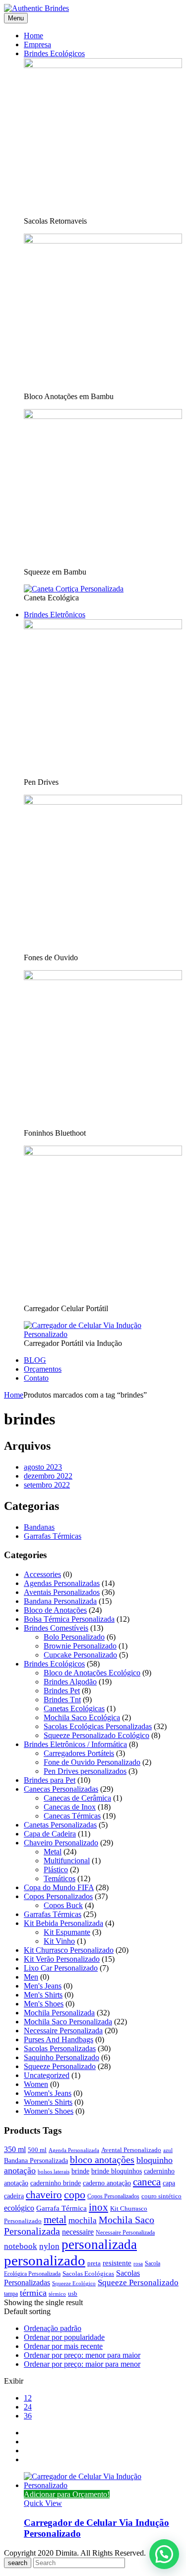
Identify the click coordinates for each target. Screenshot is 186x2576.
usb (73, 2294)
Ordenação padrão (53, 2328)
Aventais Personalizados (62, 1592)
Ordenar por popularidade (64, 2337)
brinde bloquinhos (117, 2171)
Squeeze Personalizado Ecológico (96, 1735)
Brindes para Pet (50, 1780)
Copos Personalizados (58, 1896)
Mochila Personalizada (59, 2013)
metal (55, 2220)
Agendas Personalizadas (62, 1583)
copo (75, 2195)
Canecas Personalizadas (61, 1789)
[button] (164, 2554)
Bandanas (39, 1527)
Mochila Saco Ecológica (82, 1717)
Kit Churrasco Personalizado (69, 1950)
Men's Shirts (43, 1995)
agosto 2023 (43, 1467)
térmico (57, 2294)
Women (36, 2084)
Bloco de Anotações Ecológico (92, 1673)
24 (28, 2407)
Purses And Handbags (59, 2039)
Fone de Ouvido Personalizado (92, 1762)
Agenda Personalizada (74, 2150)
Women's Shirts (48, 2102)
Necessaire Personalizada (63, 2031)
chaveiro (44, 2195)
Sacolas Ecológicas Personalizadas (98, 1726)
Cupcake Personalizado (80, 1655)
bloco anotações (102, 2160)
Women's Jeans (48, 2093)
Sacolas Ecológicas (88, 2274)
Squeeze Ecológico (74, 2284)
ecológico (19, 2208)
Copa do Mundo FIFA (59, 1887)
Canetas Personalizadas (60, 1825)
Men (31, 1977)
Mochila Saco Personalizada (68, 2022)
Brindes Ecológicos (54, 1664)
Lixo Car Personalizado (61, 1968)
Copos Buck (63, 1905)
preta (94, 2263)
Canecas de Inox (70, 1807)
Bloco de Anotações (55, 1610)
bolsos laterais (54, 2172)
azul (168, 2150)
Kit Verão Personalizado (62, 1959)
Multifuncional (67, 1861)
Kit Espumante (67, 1932)
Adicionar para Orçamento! (67, 2494)
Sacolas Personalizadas (60, 2048)
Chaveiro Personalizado (61, 1843)
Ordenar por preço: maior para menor (82, 2364)
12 (28, 2398)
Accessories (42, 1574)
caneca (147, 2182)
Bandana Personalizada (60, 1601)
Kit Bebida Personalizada (63, 1923)
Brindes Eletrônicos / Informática (75, 1744)
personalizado (45, 2260)
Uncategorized (47, 2075)
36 (28, 2416)
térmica (33, 2293)
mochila (83, 2220)
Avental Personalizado (131, 2150)
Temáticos (60, 1878)
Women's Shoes (49, 2111)
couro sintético (161, 2196)
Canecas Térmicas (72, 1816)
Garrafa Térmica (62, 2208)
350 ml (15, 2149)
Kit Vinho (59, 1941)
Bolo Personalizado (74, 1637)
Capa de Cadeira (50, 1834)
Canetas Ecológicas (74, 1708)
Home (14, 1395)
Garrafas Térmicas (53, 1536)
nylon (49, 2246)
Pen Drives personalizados (85, 1771)
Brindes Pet (62, 1691)
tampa (11, 2294)
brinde (80, 2171)
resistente (117, 2263)
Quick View (43, 2503)
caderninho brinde (56, 2183)
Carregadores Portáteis (79, 1753)
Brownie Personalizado (80, 1646)
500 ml (37, 2150)
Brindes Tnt (62, 1700)
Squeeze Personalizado (60, 2066)
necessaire (78, 2232)
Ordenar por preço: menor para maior (82, 2355)
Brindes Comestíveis (56, 1628)
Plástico (56, 1870)
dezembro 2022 (48, 1476)
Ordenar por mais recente (63, 2346)
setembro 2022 (47, 1485)
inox (98, 2207)
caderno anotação (107, 2183)
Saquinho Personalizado (62, 2057)
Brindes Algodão (70, 1682)
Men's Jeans (43, 1986)
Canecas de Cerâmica (77, 1798)
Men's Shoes (44, 2004)
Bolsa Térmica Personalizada (69, 1619)
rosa (138, 2264)
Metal (53, 1852)
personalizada (99, 2244)
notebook (21, 2246)
